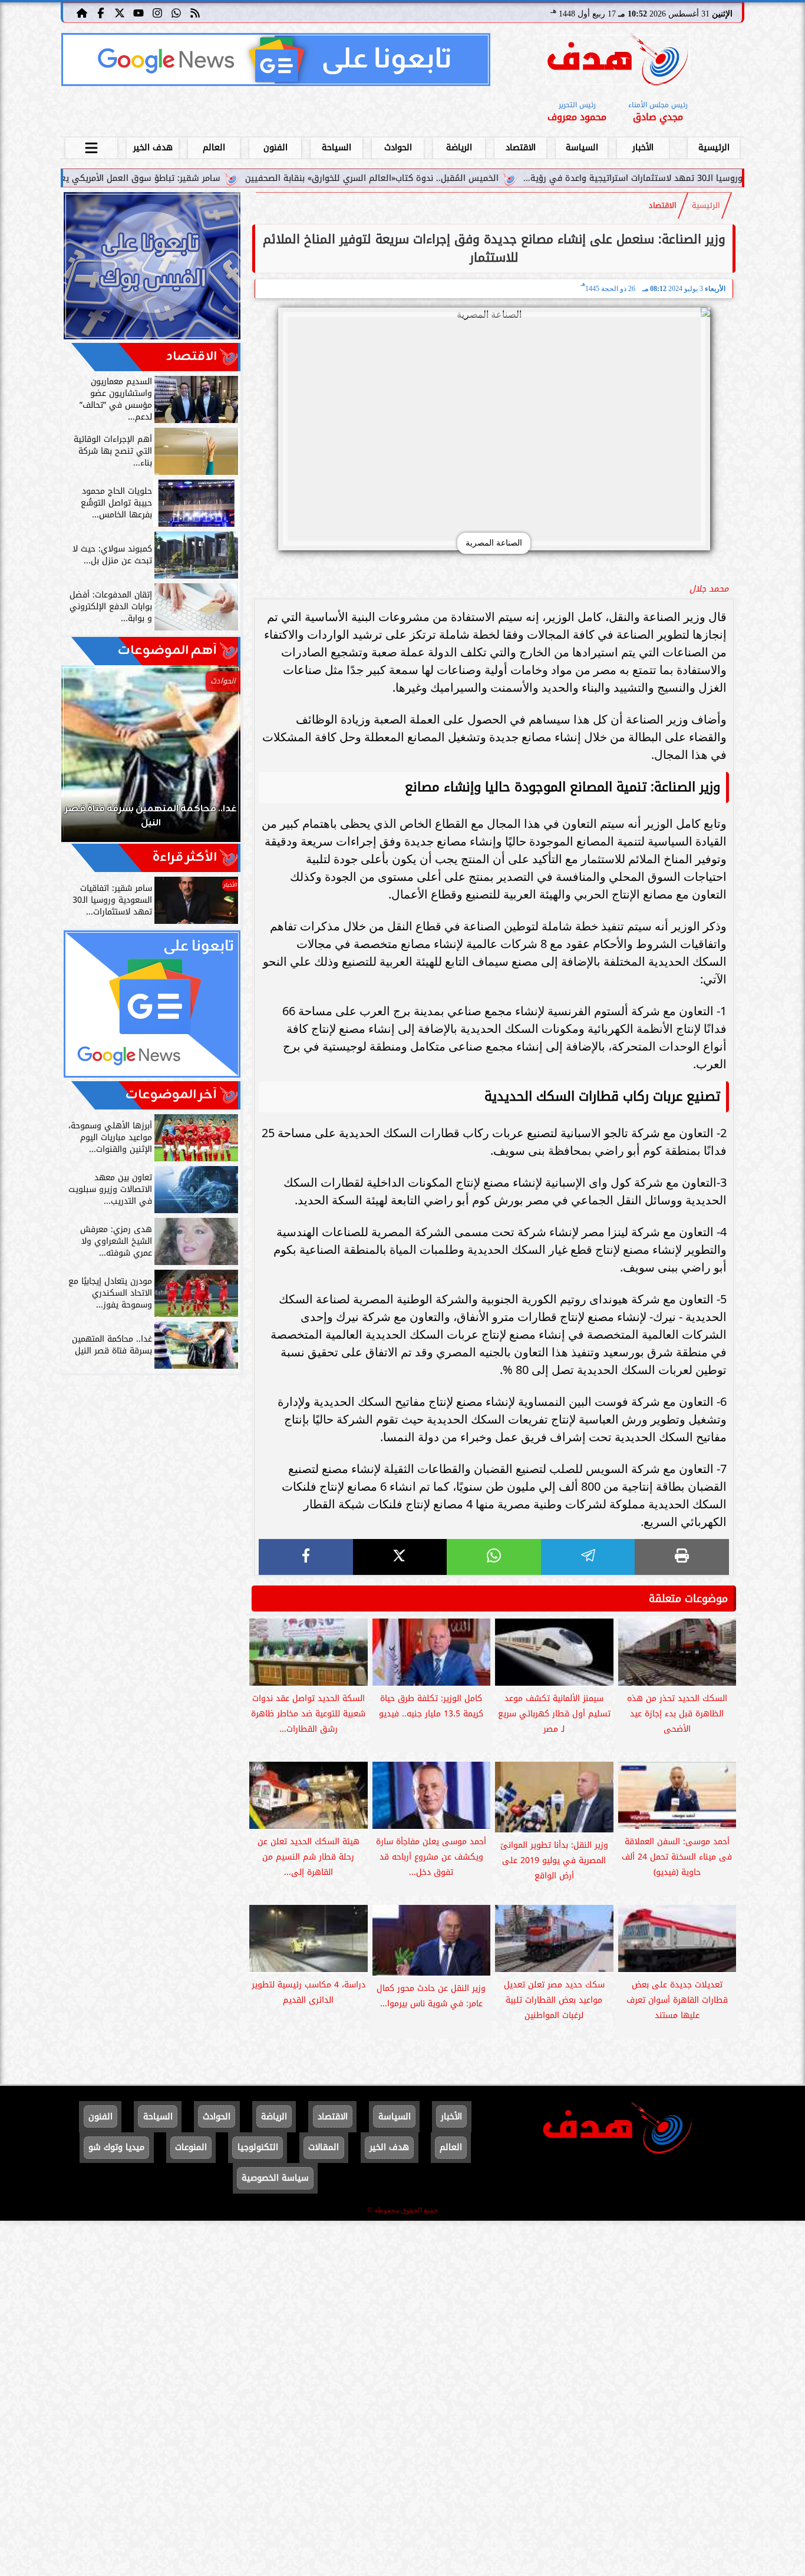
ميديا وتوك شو (116, 2147)
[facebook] (306, 1557)
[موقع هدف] (618, 62)
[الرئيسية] (82, 12)
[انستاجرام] (157, 12)
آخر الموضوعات (171, 1095)
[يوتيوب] (138, 12)
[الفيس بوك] (101, 12)
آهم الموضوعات (167, 651)
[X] (400, 1557)
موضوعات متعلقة (688, 1599)
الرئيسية (714, 148)
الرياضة (459, 148)
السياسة (582, 148)
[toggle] (91, 146)
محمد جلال (709, 589)
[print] (682, 1557)
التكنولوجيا (258, 2147)
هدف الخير (153, 148)
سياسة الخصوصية (275, 2178)
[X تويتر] (120, 12)
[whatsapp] (494, 1557)
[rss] (195, 12)
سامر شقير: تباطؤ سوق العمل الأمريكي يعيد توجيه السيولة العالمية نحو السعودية (176, 178)
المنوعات (191, 2147)
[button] (86, 759)
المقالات (324, 2147)
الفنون (276, 148)
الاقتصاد (521, 148)
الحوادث (398, 148)
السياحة (336, 148)
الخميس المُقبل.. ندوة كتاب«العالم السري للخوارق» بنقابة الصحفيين (483, 178)
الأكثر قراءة (185, 858)
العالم (214, 148)
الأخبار (643, 148)
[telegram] (588, 1557)
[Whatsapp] (176, 12)
